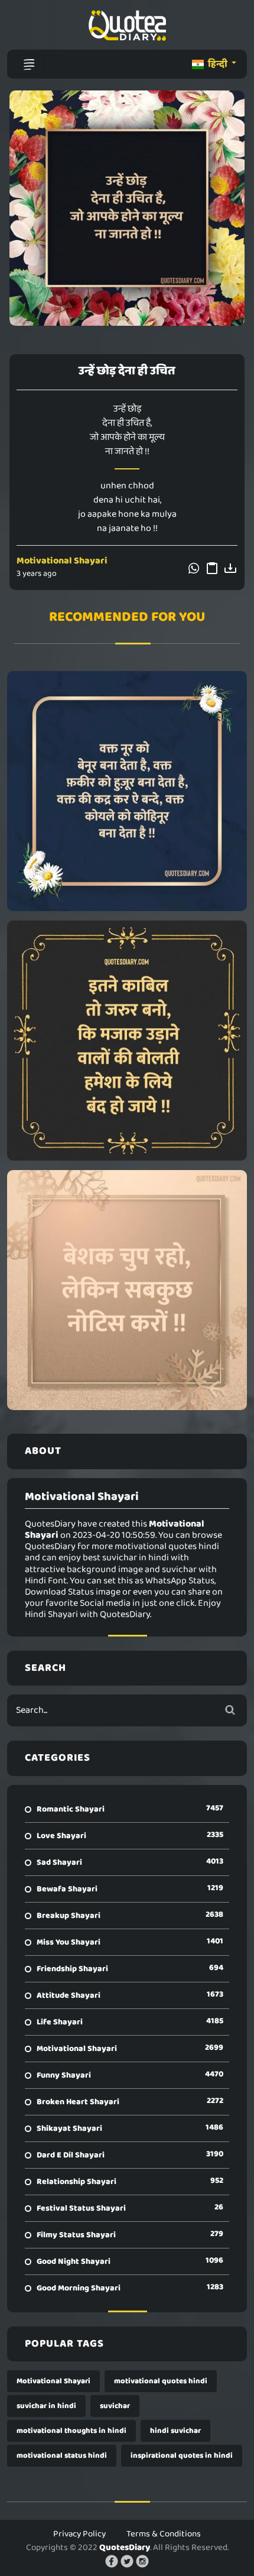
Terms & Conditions (164, 2534)
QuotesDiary (125, 2548)
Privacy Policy (79, 2534)
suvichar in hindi (46, 2406)
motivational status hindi (62, 2456)
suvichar (115, 2406)
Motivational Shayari (62, 561)
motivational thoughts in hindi (71, 2431)
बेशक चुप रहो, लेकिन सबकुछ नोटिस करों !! (127, 1290)
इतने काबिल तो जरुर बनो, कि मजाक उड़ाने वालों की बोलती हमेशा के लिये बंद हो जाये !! (127, 1041)
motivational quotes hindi (161, 2381)
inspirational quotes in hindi (182, 2456)
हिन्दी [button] (218, 64)
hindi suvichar (175, 2431)
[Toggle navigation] (29, 64)
